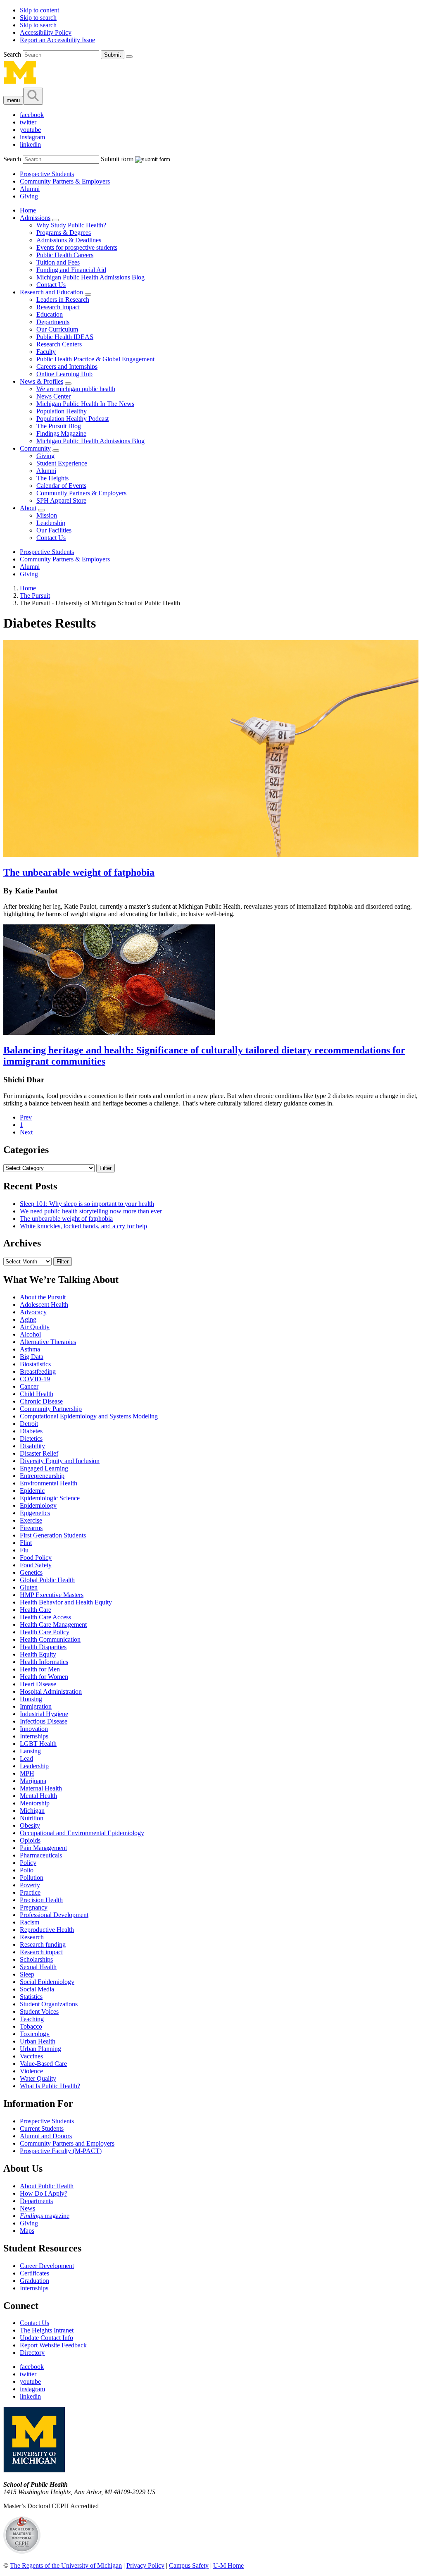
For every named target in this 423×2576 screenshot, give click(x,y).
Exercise (31, 1520)
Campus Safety (189, 2565)
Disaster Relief (39, 1453)
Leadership (51, 523)
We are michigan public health (76, 389)
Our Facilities (54, 530)
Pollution (32, 1878)
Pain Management (43, 1848)
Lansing (30, 1751)
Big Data (32, 1357)
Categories (26, 1150)
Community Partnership (51, 1409)
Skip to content (39, 10)
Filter (106, 1168)
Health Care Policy (45, 1632)
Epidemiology (38, 1505)
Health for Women (44, 1677)
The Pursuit (35, 596)
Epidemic (32, 1491)
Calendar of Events (61, 486)
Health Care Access (45, 1617)
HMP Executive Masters (52, 1595)
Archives (22, 1243)
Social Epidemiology (47, 1982)
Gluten (29, 1587)
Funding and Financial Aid (71, 270)
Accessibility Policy (46, 32)
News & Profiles (42, 381)
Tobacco (31, 2026)
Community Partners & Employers (65, 181)
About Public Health (47, 2186)
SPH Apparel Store (61, 500)
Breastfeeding (38, 1372)
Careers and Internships (67, 366)
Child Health (37, 1394)
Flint (26, 1543)
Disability (32, 1446)
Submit (113, 55)
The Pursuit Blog (59, 426)
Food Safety (36, 1565)
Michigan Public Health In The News (85, 404)
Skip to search (38, 18)
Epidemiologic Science (50, 1498)
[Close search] (129, 57)
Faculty (46, 352)
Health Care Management (53, 1625)
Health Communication (50, 1639)
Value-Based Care (43, 2064)
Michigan (32, 1811)
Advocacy (33, 1312)
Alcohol (30, 1334)
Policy (28, 1863)
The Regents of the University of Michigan (66, 2565)
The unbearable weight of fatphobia (79, 872)
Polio (27, 1870)
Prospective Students (47, 174)
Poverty (30, 1885)
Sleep (27, 1974)
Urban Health (38, 2041)
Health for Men (40, 1669)
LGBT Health (38, 1744)
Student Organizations (49, 2004)
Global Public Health (47, 1580)
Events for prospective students (77, 247)
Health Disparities (43, 1647)
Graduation (34, 2281)
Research (32, 1937)
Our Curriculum (57, 329)
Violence (31, 2071)
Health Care (36, 1610)
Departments (53, 322)
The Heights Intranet (47, 2330)
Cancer (29, 1386)
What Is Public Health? (50, 2086)
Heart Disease (38, 1684)
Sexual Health (38, 1967)
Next (26, 1132)
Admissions (35, 218)
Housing (31, 1699)
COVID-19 (35, 1379)
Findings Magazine (61, 433)
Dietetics (31, 1438)
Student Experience (62, 463)
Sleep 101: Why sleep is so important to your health (87, 1204)
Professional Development (54, 1915)
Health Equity (38, 1654)
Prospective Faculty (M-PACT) (61, 2151)
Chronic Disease (41, 1401)
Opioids (30, 1840)
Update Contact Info (46, 2338)
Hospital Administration (51, 1691)
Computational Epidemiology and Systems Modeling (89, 1416)
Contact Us (51, 285)
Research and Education (51, 292)
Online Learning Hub (64, 374)
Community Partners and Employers (67, 2143)
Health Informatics (44, 1662)
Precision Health (41, 1900)
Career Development (47, 2266)
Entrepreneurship (42, 1476)
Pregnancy (34, 1907)
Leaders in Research (63, 300)
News (27, 2208)
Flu (24, 1550)
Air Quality (35, 1327)
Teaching (32, 2019)
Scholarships (36, 1959)
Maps (27, 2231)
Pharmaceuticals (41, 1855)
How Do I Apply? (44, 2193)
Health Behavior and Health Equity (66, 1602)
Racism (30, 1922)
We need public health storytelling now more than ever (91, 1211)
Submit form (117, 159)
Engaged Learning (44, 1468)
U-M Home (228, 2565)
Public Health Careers (65, 255)
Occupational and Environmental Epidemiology (82, 1833)
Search (13, 54)
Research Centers (59, 344)
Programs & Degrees (64, 233)
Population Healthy (62, 411)
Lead (26, 1758)
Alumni (30, 189)
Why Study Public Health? (71, 225)
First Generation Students (53, 1535)
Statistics (31, 1997)
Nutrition (32, 1818)
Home (28, 210)
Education (50, 314)
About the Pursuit (43, 1297)
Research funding (43, 1945)
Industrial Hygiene (44, 1714)
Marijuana (33, 1781)
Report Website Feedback (53, 2345)
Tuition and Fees (58, 262)
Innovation (34, 1729)
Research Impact (58, 307)
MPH (27, 1773)
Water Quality (38, 2078)
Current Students (42, 2128)
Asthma (30, 1349)
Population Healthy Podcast (72, 419)
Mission (47, 515)
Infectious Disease (44, 1721)
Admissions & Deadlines (69, 240)
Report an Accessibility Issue (57, 40)
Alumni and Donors (46, 2136)
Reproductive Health (47, 1930)
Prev (26, 1117)
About (28, 508)
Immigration (36, 1706)
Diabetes (31, 1431)
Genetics (31, 1572)
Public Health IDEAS (65, 337)
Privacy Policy (145, 2565)
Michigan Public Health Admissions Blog (90, 277)
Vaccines (31, 2056)
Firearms (31, 1528)
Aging (28, 1319)
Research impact (41, 1952)
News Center (53, 396)
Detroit (29, 1424)
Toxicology (35, 2034)
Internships (34, 1736)
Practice (30, 1892)
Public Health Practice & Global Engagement (95, 359)
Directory (32, 2353)
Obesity (30, 1825)
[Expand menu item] (55, 220)
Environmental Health (49, 1483)
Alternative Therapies (48, 1342)
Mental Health (38, 1796)
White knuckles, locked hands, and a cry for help (83, 1226)
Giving (29, 196)
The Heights (52, 478)
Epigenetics (35, 1513)
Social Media (37, 1989)
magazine (45, 2216)
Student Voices (39, 2011)
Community (35, 448)
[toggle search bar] (33, 96)
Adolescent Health (44, 1305)
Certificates (34, 2273)
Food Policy (36, 1558)
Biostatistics (35, 1364)
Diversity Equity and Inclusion (60, 1461)
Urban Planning (40, 2049)
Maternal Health (41, 1788)
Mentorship (35, 1803)
